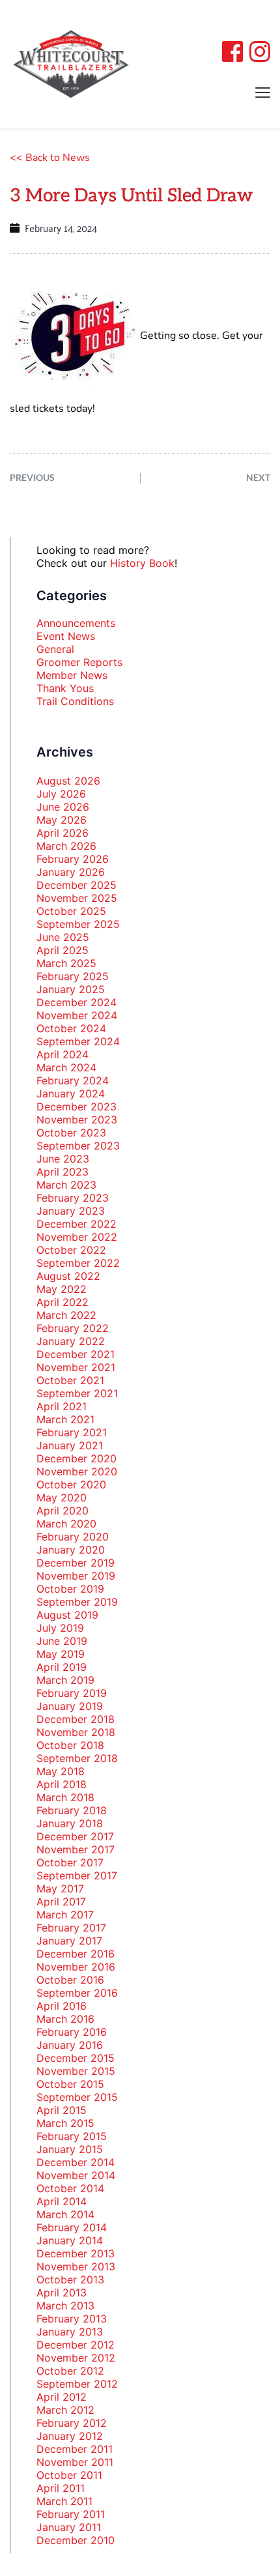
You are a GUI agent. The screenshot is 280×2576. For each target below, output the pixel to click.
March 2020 (66, 1524)
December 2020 (77, 1458)
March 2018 (65, 1797)
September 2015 (77, 2097)
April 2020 (63, 1511)
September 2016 (77, 1993)
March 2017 (65, 1915)
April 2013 (62, 2293)
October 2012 (70, 2371)
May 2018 (61, 1771)
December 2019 (76, 1563)
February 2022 (73, 1328)
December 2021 (76, 1354)
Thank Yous (65, 688)
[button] (263, 92)
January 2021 (70, 1445)
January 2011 (69, 2527)
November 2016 (76, 1967)
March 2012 (65, 2410)
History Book (142, 563)
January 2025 (71, 989)
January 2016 (70, 2045)
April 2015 (62, 2110)
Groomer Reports (79, 662)
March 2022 (66, 1315)
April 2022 (63, 1302)
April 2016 (62, 2006)
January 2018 (70, 1823)
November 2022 (77, 1237)
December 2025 (77, 885)
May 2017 (60, 1889)
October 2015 (70, 2084)
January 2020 (71, 1550)
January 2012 (70, 2436)
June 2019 (62, 1641)
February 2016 (72, 2032)
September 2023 (78, 1146)
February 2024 (73, 1080)
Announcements (76, 623)
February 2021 (72, 1432)
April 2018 (62, 1784)
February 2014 (72, 2227)
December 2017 (75, 1836)
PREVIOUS (32, 477)
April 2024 (63, 1054)
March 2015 (65, 2123)
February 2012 (72, 2423)
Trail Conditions (75, 701)
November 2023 (77, 1120)
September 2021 (77, 1393)
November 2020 (77, 1471)
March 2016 (65, 2019)
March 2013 (65, 2306)
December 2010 (76, 2540)
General (55, 649)
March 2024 (66, 1067)
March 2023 (66, 1185)
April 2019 (62, 1667)
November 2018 (76, 1732)
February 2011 (71, 2514)
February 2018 (72, 1810)
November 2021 (76, 1367)
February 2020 (73, 1537)
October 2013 (70, 2279)
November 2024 (77, 1015)
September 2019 (77, 1602)
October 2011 (69, 2475)
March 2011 (64, 2501)
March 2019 (65, 1680)
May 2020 (62, 1498)
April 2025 (63, 950)
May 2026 (62, 820)
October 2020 (71, 1484)
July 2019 (60, 1628)
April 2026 (63, 833)
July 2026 (61, 794)
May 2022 (62, 1289)
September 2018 (77, 1758)
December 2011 (75, 2449)
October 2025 (71, 911)
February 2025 (73, 976)
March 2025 (66, 963)
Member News (72, 675)
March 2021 (65, 1419)
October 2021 (70, 1380)
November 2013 (76, 2266)
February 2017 (71, 1928)
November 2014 (76, 2175)
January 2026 (71, 872)
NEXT (258, 477)
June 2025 (63, 937)
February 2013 (72, 2319)
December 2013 (76, 2253)
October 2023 (71, 1133)
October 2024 (71, 1028)
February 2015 (72, 2136)
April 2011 (61, 2488)
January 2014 (70, 2240)
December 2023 (77, 1107)
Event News (66, 636)
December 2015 (76, 2058)
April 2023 (63, 1172)
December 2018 (76, 1719)
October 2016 (70, 1980)
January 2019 (70, 1706)
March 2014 (65, 2214)
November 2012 (76, 2358)
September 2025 (78, 924)
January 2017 (69, 1941)
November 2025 (77, 898)
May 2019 (61, 1654)
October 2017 (70, 1862)
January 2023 (71, 1211)
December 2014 (76, 2162)
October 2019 (70, 1589)
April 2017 (61, 1902)
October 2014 (70, 2188)
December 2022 (77, 1224)
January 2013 (70, 2332)
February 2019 (72, 1693)
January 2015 (70, 2149)
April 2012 (62, 2397)
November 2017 (76, 1849)
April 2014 (62, 2201)
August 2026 (68, 781)
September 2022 (78, 1263)
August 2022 (68, 1276)
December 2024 (77, 1002)
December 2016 (76, 1954)
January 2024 (71, 1093)
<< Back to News (50, 158)
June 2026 (63, 807)
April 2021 (62, 1406)
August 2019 (67, 1615)
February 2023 (73, 1198)
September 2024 (78, 1041)
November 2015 (76, 2071)
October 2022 (71, 1250)
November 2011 (75, 2462)
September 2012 (77, 2384)
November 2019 (76, 1576)
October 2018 (70, 1745)
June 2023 (63, 1159)
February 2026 (73, 859)
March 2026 (66, 846)
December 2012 (76, 2345)
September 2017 (77, 1875)
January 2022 (71, 1341)
